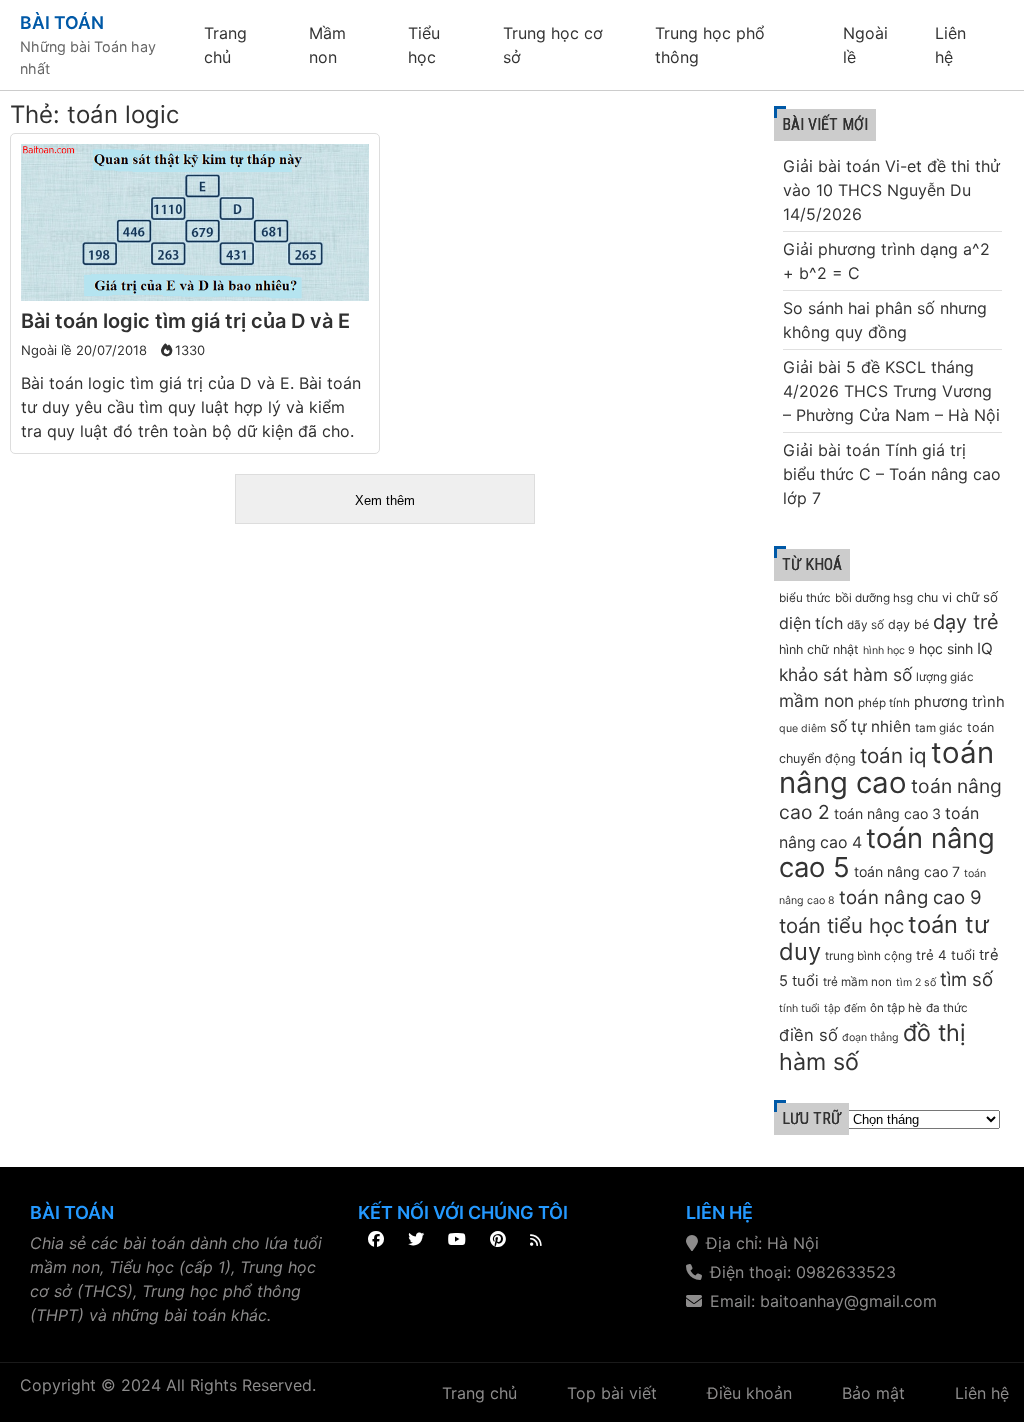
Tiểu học (424, 45)
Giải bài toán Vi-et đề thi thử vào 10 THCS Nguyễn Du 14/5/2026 (891, 190)
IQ (985, 648)
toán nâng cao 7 (907, 871)
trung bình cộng (868, 956)
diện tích (811, 623)
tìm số (966, 979)
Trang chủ (225, 45)
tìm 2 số (916, 982)
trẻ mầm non (857, 982)
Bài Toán (62, 22)
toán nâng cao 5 (887, 852)
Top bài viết (612, 1393)
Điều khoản (749, 1393)
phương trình (959, 702)
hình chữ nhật (819, 649)
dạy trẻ (966, 622)
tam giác (939, 728)
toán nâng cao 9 (910, 897)
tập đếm (845, 1008)
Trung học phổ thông (710, 45)
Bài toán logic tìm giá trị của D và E (185, 321)
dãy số (865, 625)
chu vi (934, 597)
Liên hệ (950, 45)
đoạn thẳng (870, 1037)
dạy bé (908, 624)
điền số (808, 1035)
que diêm (802, 728)
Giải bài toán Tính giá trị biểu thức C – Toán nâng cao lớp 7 (892, 474)
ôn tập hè (896, 1008)
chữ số (977, 597)
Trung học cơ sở (553, 45)
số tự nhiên (870, 726)
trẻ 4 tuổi (945, 955)
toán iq (893, 755)
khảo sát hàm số (845, 674)
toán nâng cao (886, 767)
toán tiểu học (841, 925)
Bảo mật (873, 1393)
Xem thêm (385, 500)
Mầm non (327, 45)
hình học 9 (889, 650)
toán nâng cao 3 (887, 813)
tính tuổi (799, 1008)
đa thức (947, 1008)
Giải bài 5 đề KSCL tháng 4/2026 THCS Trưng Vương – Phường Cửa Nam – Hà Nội (891, 391)
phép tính (884, 703)
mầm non (816, 700)
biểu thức (805, 598)
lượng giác (945, 677)
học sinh (946, 648)
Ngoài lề (865, 45)
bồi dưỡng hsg (874, 598)
